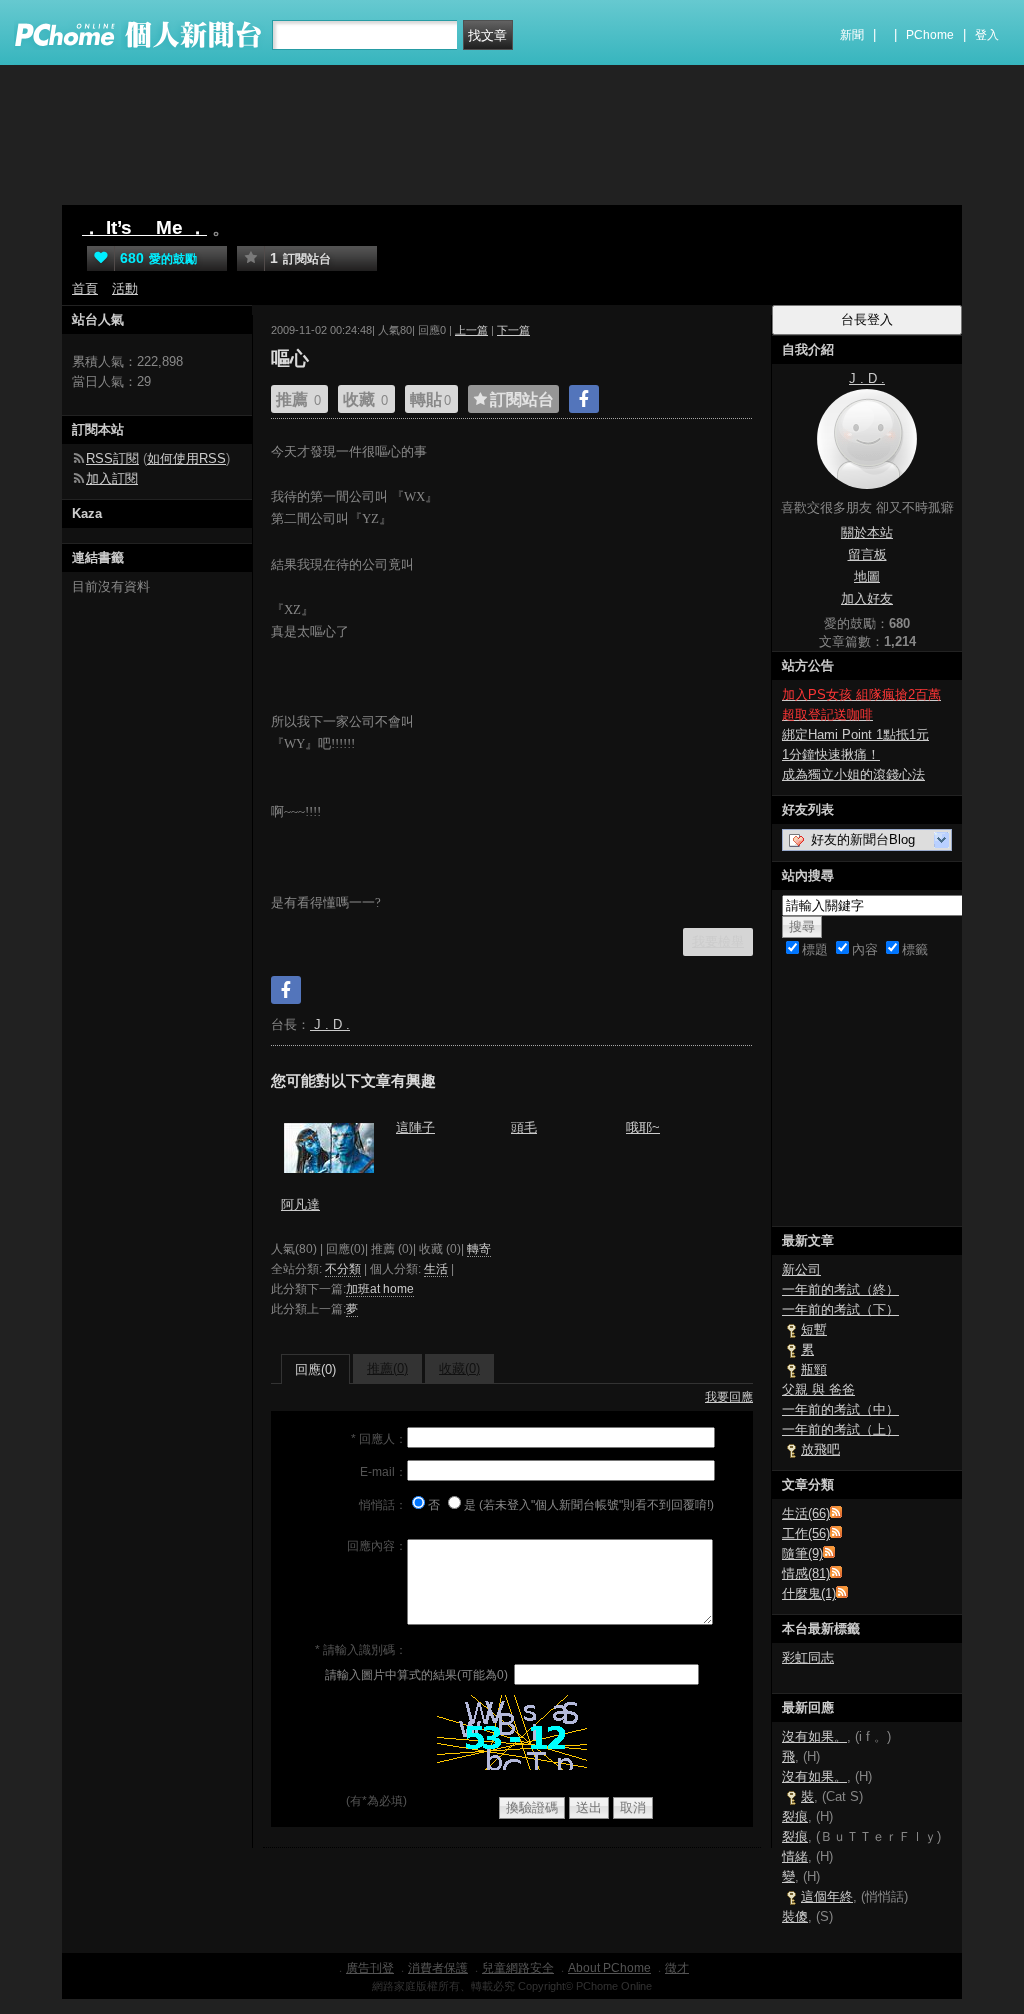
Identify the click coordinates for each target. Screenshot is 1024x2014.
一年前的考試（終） (840, 1289)
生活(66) (806, 1513)
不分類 (343, 1269)
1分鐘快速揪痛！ (831, 754)
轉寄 (479, 1249)
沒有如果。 (814, 1736)
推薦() (387, 1368)
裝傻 (795, 1916)
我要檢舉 (718, 941)
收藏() (459, 1368)
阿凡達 (300, 1204)
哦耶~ (643, 1127)
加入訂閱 (112, 478)
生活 (436, 1269)
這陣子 (415, 1127)
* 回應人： (379, 1439)
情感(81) (806, 1573)
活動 (125, 288)
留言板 (867, 554)
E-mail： (383, 1472)
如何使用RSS (186, 458)
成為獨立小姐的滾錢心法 (853, 774)
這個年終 (827, 1896)
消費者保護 (438, 1968)
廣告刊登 (370, 1968)
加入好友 (867, 598)
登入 (987, 35)
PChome (930, 35)
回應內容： (377, 1546)
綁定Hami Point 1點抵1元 (855, 734)
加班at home (380, 1289)
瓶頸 (814, 1369)
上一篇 (471, 330)
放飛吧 (820, 1449)
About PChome (609, 1968)
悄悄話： (383, 1505)
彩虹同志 (808, 1657)
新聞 (852, 35)
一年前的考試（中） (840, 1409)
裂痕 (795, 1816)
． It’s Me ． (144, 227)
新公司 (801, 1269)
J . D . (330, 1024)
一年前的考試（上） (840, 1429)
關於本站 (867, 532)
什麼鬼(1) (809, 1593)
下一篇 (513, 330)
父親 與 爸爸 (818, 1389)
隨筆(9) (802, 1553)
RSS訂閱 (112, 458)
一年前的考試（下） (840, 1309)
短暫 (814, 1329)
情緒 (795, 1856)
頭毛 (524, 1127)
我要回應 (729, 1397)
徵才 (677, 1968)
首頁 (85, 288)
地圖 (867, 576)
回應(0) (315, 1369)
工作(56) (806, 1533)
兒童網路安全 (518, 1968)
